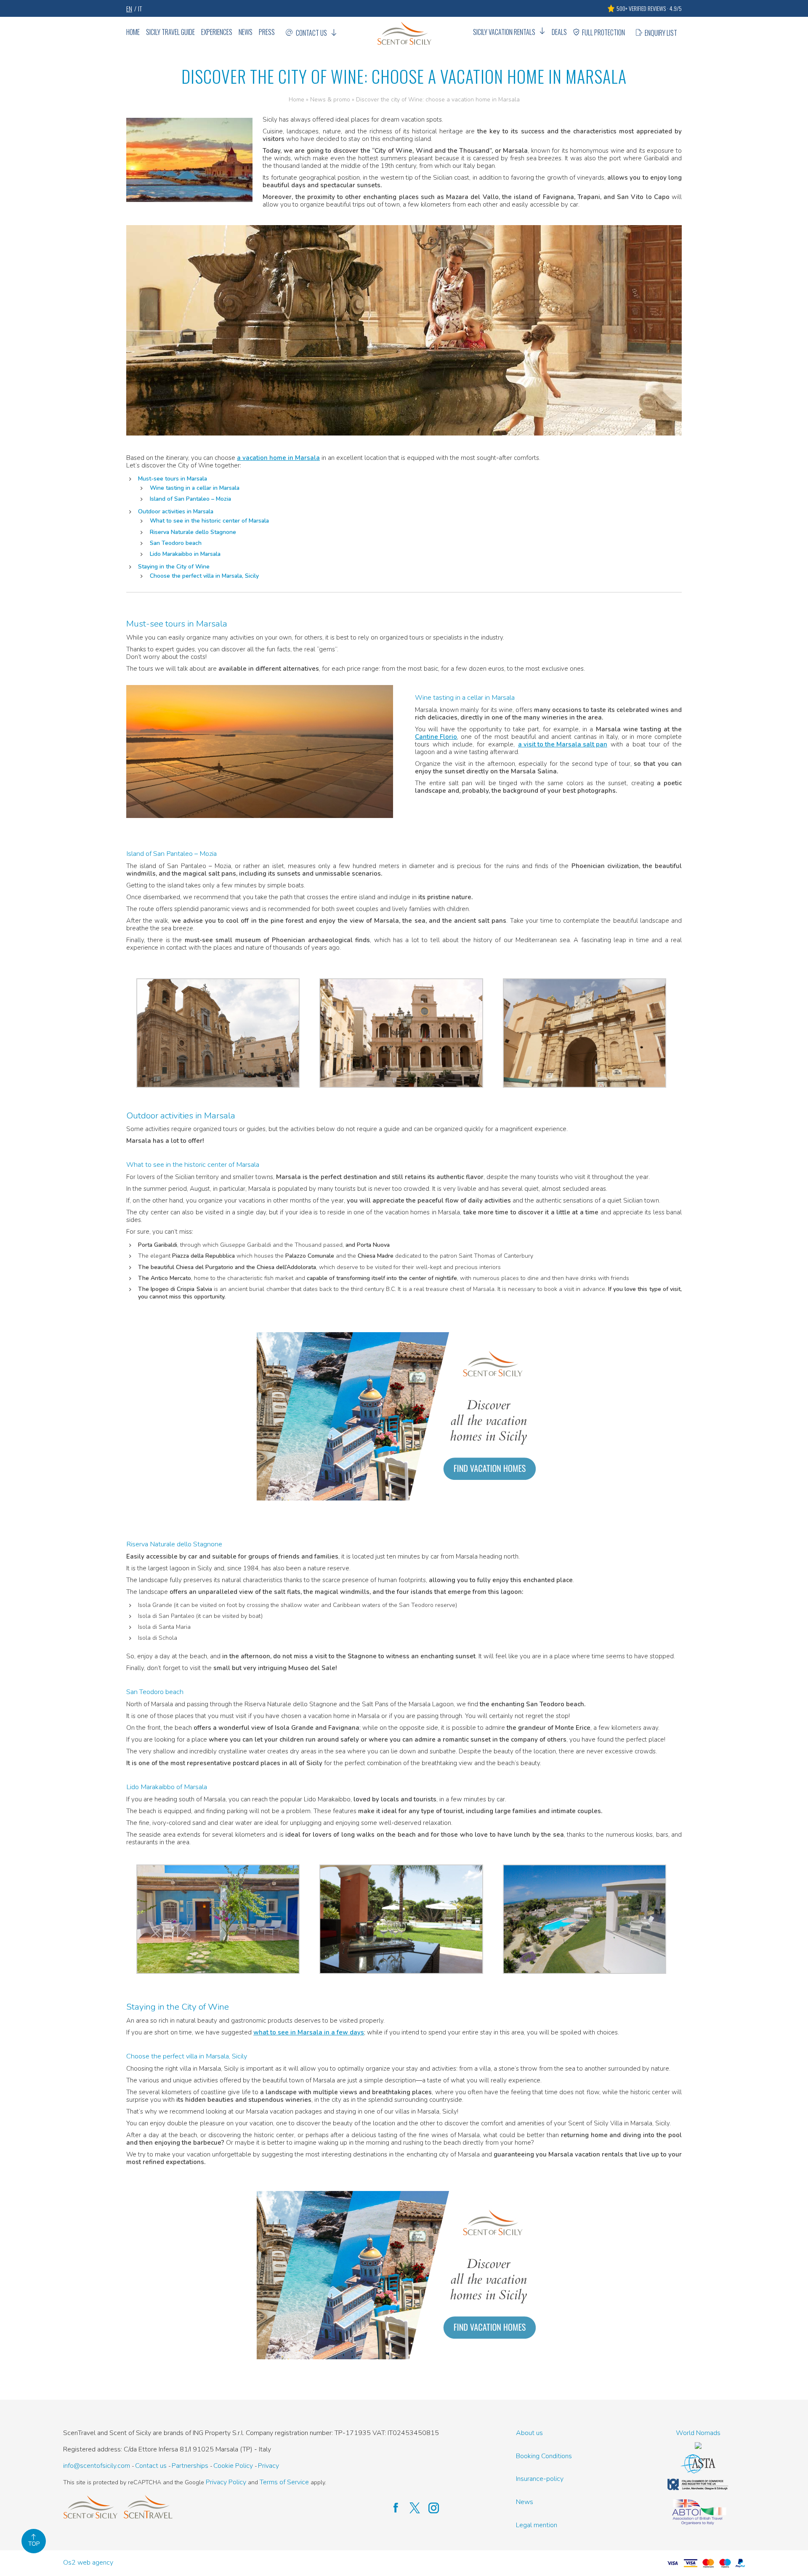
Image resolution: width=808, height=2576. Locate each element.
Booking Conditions (544, 2456)
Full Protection (603, 32)
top (34, 2544)
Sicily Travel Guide (170, 32)
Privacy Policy (226, 2482)
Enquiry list (661, 33)
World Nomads (698, 2433)
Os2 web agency (88, 2563)
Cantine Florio (436, 737)
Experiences (217, 32)
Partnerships (190, 2466)
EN (129, 8)
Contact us (311, 33)
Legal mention (537, 2525)
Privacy (268, 2466)
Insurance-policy (540, 2479)
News (246, 32)
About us (529, 2433)
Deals (559, 32)
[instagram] (429, 2508)
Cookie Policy (233, 2466)
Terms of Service (284, 2482)
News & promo (330, 100)
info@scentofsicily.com (97, 2466)
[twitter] (411, 2508)
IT (140, 8)
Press (267, 32)
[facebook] (392, 2508)
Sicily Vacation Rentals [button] (504, 32)
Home (133, 32)
